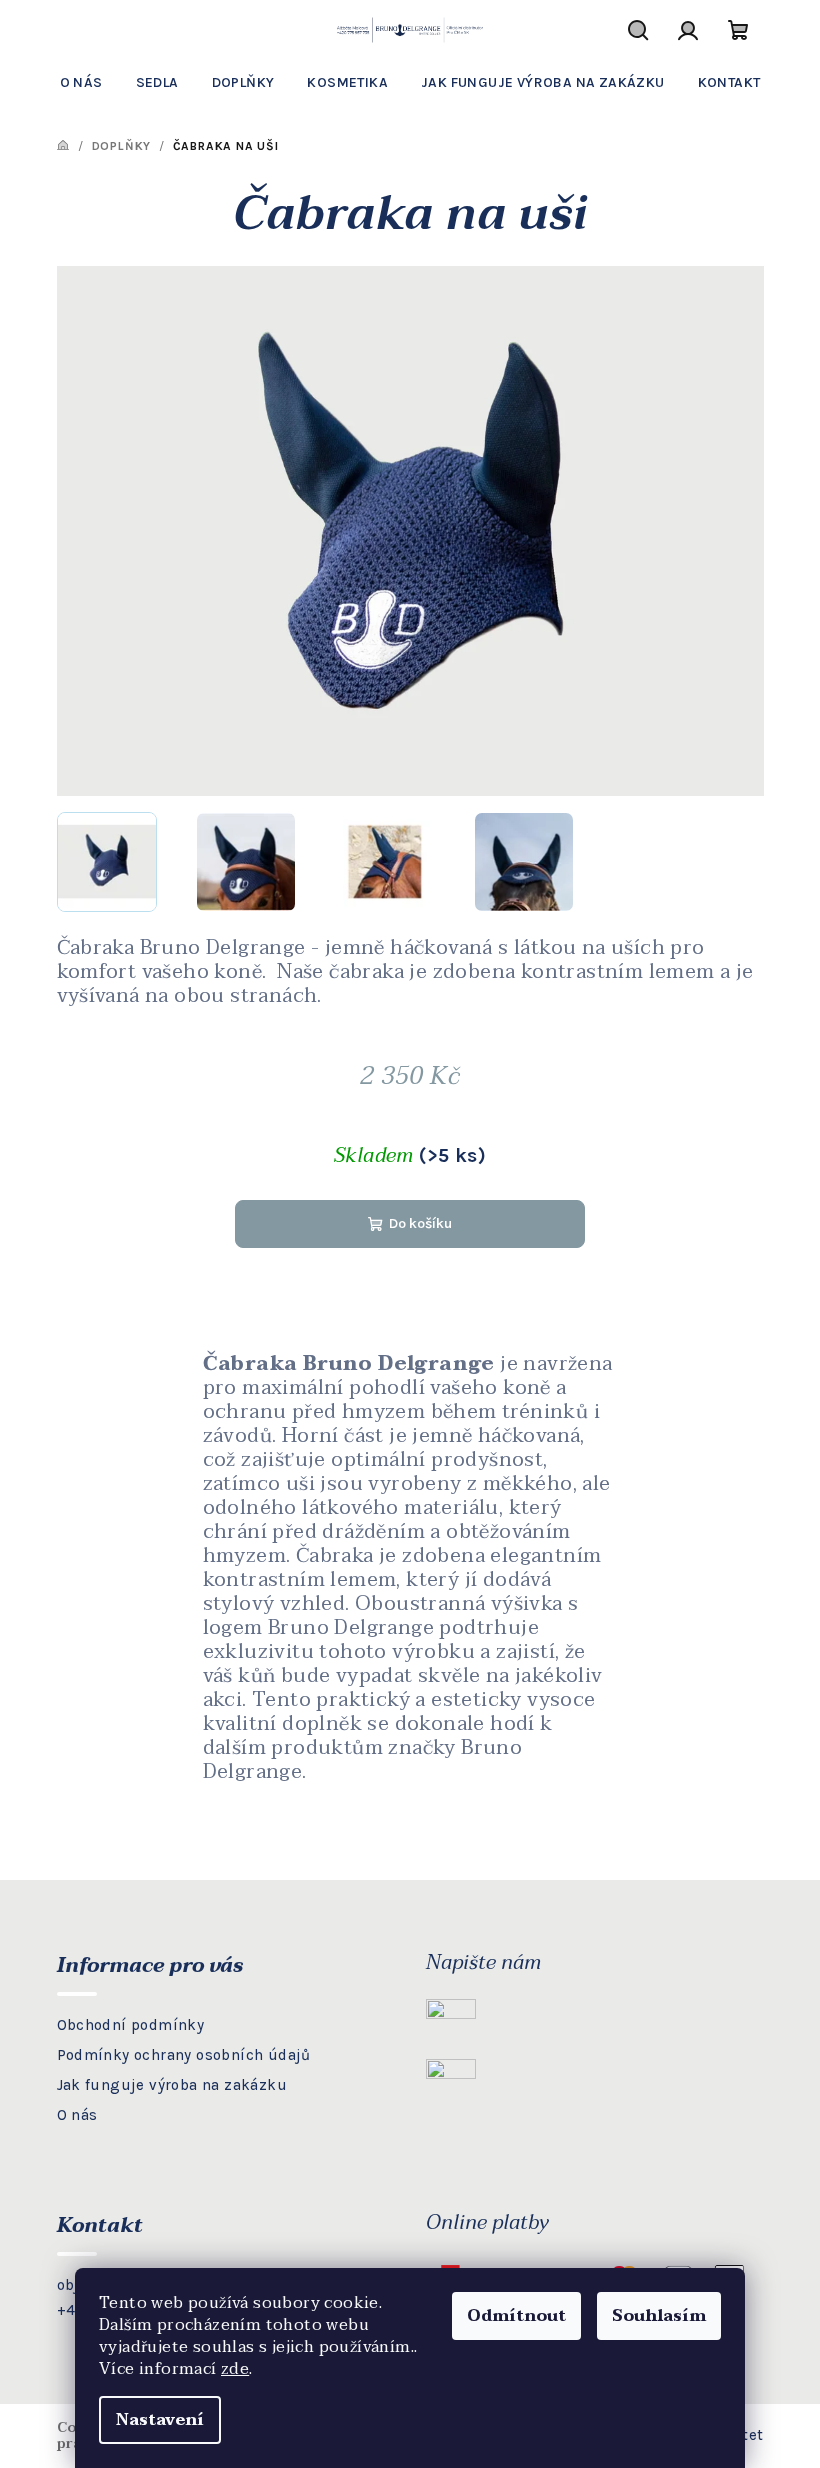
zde (235, 2369)
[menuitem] (81, 83)
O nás (77, 2115)
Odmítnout (516, 2316)
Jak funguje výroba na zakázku (172, 2085)
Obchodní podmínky (131, 2025)
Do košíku (420, 1223)
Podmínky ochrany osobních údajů (184, 2055)
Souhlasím (659, 2316)
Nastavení (160, 2420)
